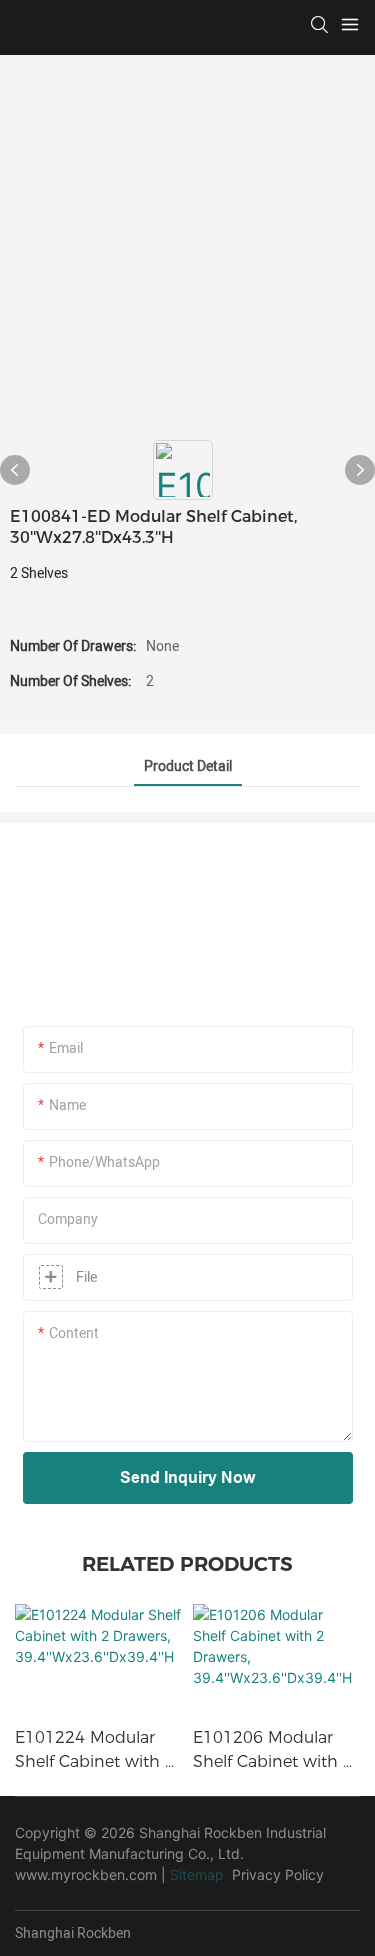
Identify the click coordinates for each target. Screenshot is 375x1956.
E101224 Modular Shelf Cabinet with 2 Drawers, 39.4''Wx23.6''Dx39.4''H (96, 1751)
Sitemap (197, 1874)
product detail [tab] (188, 766)
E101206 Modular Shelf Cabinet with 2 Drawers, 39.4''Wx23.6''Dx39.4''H (274, 1751)
